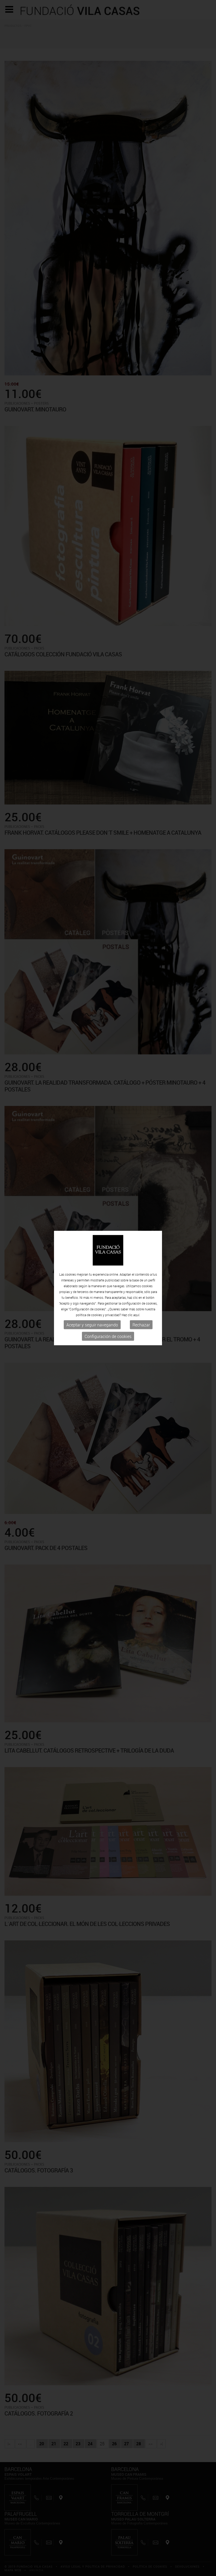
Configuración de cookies (108, 1336)
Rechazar (141, 1325)
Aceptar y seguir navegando (92, 1325)
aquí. (137, 1315)
